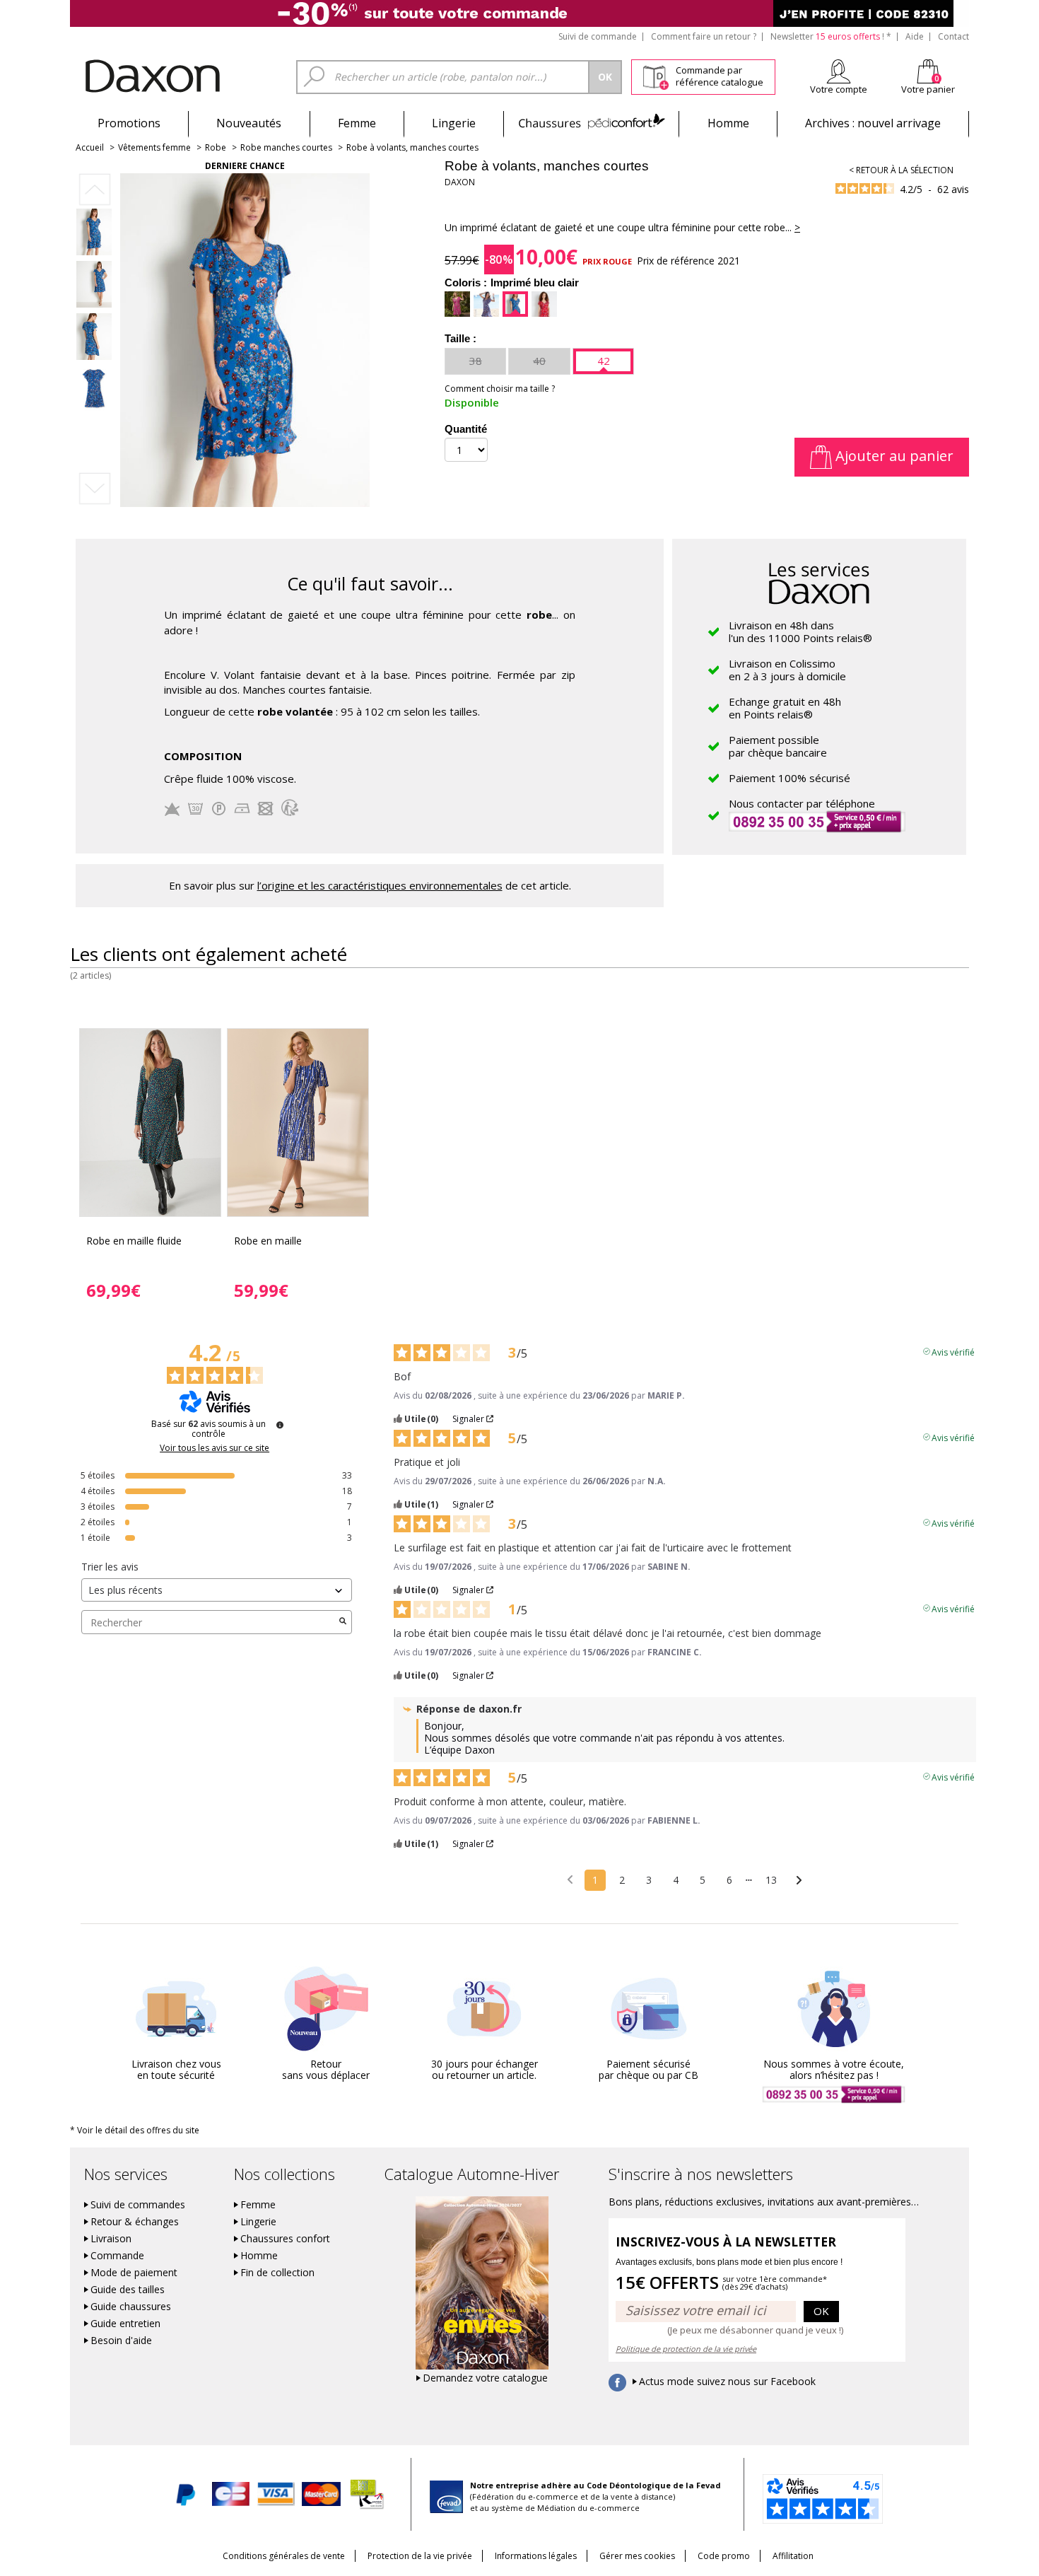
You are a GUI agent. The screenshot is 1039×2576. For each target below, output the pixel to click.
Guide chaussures (131, 2307)
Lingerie (454, 123)
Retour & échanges (135, 2222)
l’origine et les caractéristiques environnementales (380, 885)
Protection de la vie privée (420, 2556)
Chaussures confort (285, 2239)
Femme (357, 123)
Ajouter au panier (893, 456)
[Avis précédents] (570, 1879)
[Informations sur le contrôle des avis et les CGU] (280, 1425)
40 (539, 361)
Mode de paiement (134, 2273)
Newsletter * (831, 36)
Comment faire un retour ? (704, 36)
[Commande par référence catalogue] (656, 75)
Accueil (90, 147)
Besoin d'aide (121, 2341)
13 (771, 1880)
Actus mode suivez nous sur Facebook (727, 2382)
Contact (953, 36)
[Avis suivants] (799, 1881)
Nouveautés (249, 123)
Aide (915, 36)
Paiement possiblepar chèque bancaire (778, 746)
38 (476, 361)
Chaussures (591, 123)
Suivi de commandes (138, 2205)
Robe (216, 147)
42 (604, 361)
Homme (728, 123)
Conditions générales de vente (284, 2556)
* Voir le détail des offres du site (135, 2130)
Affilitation (793, 2556)
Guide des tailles (128, 2290)
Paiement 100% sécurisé (789, 778)
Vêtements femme (154, 147)
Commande (117, 2256)
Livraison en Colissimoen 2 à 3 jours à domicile (787, 670)
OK (821, 2311)
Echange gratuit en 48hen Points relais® (785, 708)
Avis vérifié (953, 1351)
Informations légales (536, 2556)
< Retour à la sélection (901, 170)
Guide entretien (125, 2324)
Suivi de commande (598, 36)
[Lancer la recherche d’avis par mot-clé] (343, 1622)
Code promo (724, 2556)
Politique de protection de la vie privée (686, 2349)
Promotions (129, 123)
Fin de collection (277, 2273)
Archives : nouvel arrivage (873, 123)
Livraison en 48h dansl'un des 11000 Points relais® (800, 631)
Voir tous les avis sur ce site (215, 1448)
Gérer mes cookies (637, 2556)
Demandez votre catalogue (485, 2378)
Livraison (111, 2239)
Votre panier (928, 89)
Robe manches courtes (286, 147)
